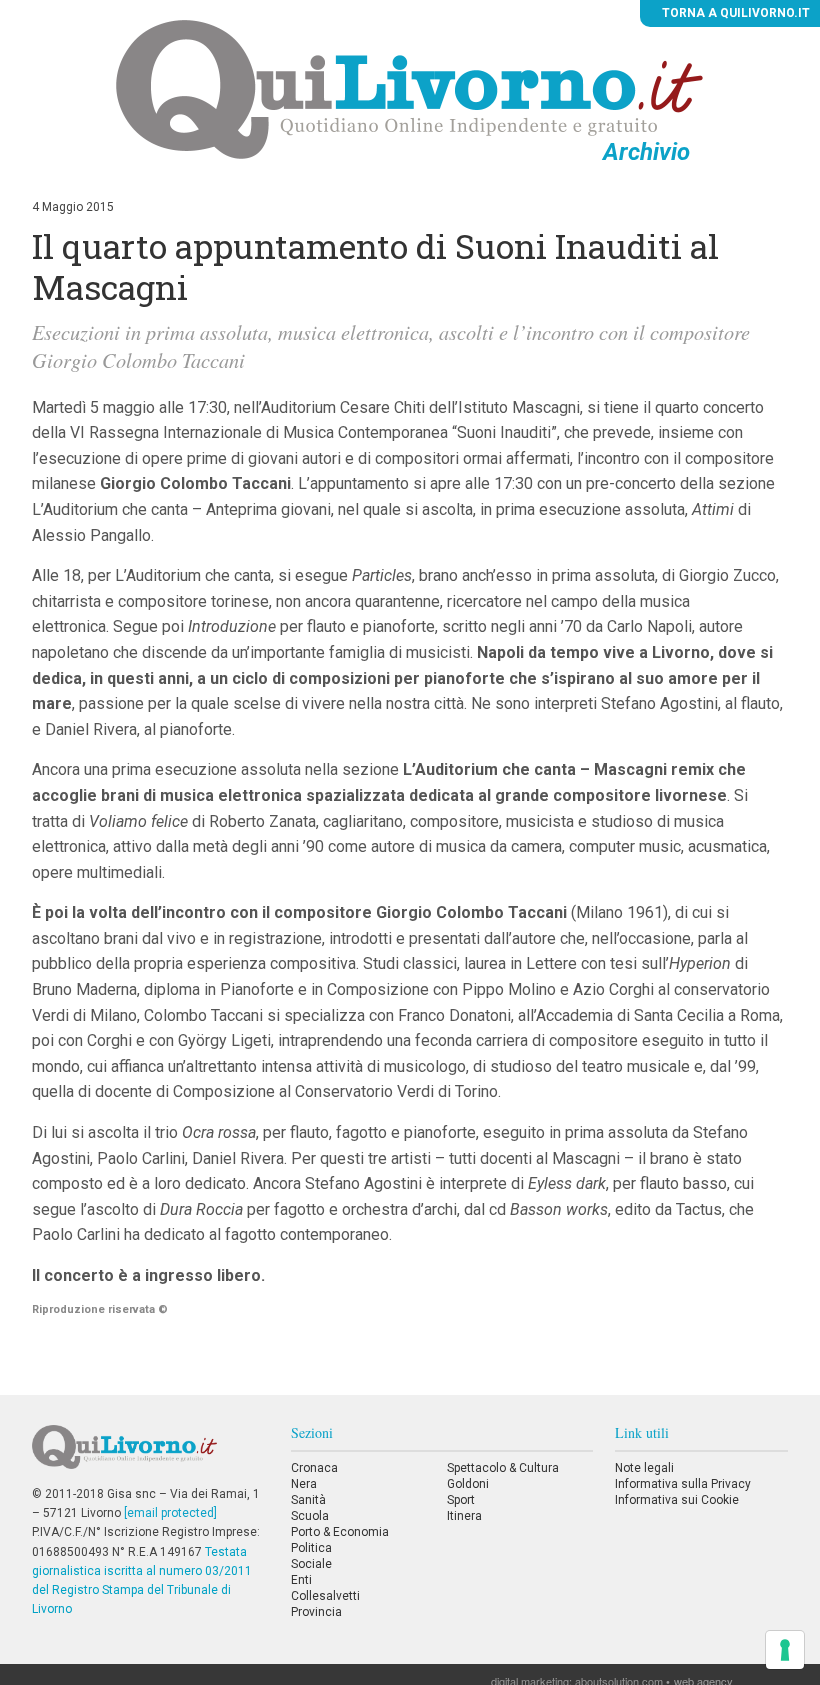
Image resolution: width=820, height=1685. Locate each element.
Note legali (644, 1468)
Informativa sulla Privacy (683, 1484)
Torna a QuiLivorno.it (734, 13)
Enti (301, 1580)
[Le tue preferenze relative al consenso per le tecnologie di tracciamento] (785, 1650)
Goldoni (468, 1484)
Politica (311, 1548)
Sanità (308, 1500)
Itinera (464, 1516)
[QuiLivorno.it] (150, 1455)
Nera (304, 1484)
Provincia (316, 1612)
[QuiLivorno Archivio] (409, 89)
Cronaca (314, 1468)
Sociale (311, 1564)
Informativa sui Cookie (677, 1500)
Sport (461, 1500)
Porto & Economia (340, 1532)
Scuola (310, 1516)
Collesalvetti (325, 1596)
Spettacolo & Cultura (503, 1468)
